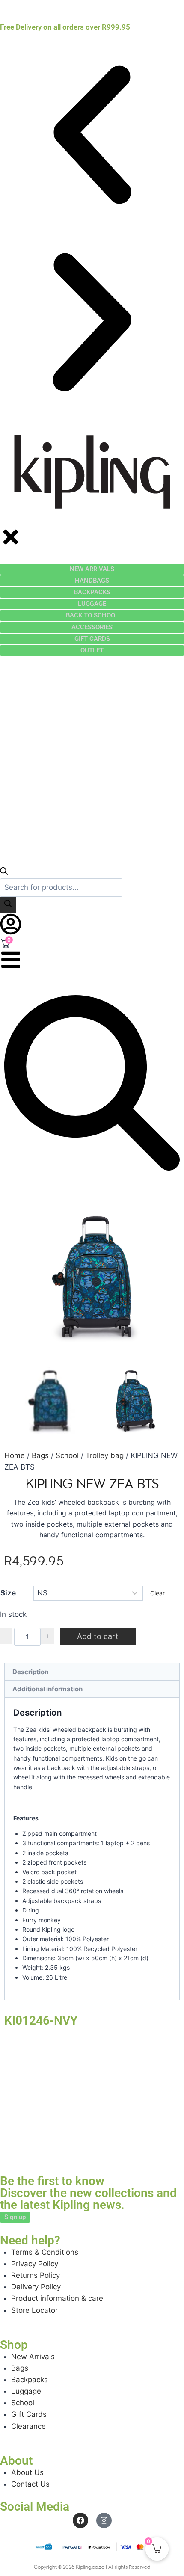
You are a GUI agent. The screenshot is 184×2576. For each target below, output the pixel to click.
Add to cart (98, 1636)
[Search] (8, 905)
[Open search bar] (4, 872)
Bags (40, 1455)
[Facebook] (80, 2520)
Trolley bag (105, 1455)
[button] (92, 136)
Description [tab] (30, 1672)
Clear (157, 1593)
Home (15, 1455)
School (67, 1455)
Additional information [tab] (47, 1689)
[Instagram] (104, 2520)
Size (8, 1593)
